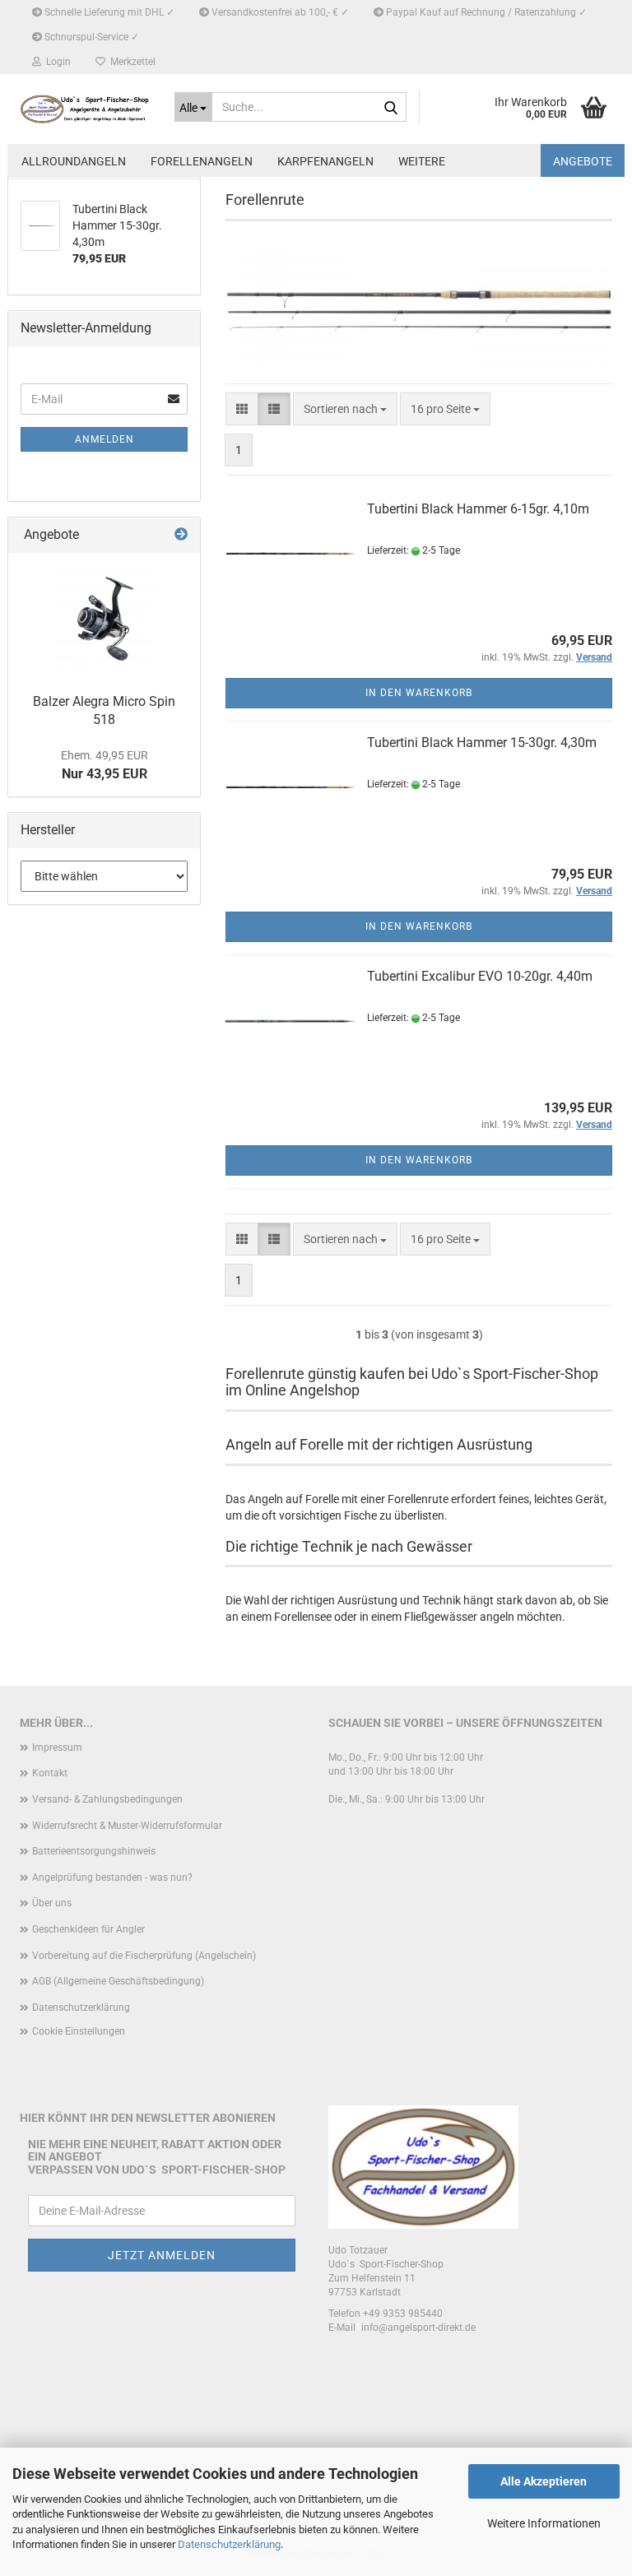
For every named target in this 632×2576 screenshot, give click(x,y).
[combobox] (345, 409)
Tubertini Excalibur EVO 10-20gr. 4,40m (480, 976)
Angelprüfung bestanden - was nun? (112, 1877)
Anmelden (105, 439)
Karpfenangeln (325, 161)
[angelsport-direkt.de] (85, 109)
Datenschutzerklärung (229, 2544)
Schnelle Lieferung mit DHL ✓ (108, 12)
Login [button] (56, 62)
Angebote (583, 161)
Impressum (57, 1748)
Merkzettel (130, 62)
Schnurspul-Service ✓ (91, 37)
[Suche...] (391, 108)
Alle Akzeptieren (544, 2481)
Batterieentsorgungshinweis (94, 1851)
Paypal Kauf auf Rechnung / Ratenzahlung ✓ (485, 12)
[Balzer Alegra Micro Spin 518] (104, 619)
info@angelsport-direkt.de (418, 2328)
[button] (242, 409)
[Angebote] (181, 535)
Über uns (52, 1903)
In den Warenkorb (419, 693)
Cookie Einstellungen (79, 2031)
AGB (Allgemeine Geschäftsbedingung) (118, 1981)
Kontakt (50, 1773)
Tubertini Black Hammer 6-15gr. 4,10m (478, 509)
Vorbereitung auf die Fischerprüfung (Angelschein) (144, 1956)
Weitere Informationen (544, 2523)
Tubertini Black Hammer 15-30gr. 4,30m (482, 743)
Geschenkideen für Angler (88, 1929)
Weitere (422, 161)
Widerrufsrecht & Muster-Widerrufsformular (127, 1826)
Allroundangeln (74, 161)
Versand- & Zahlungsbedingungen (107, 1799)
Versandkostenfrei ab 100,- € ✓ (279, 12)
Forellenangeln (202, 161)
